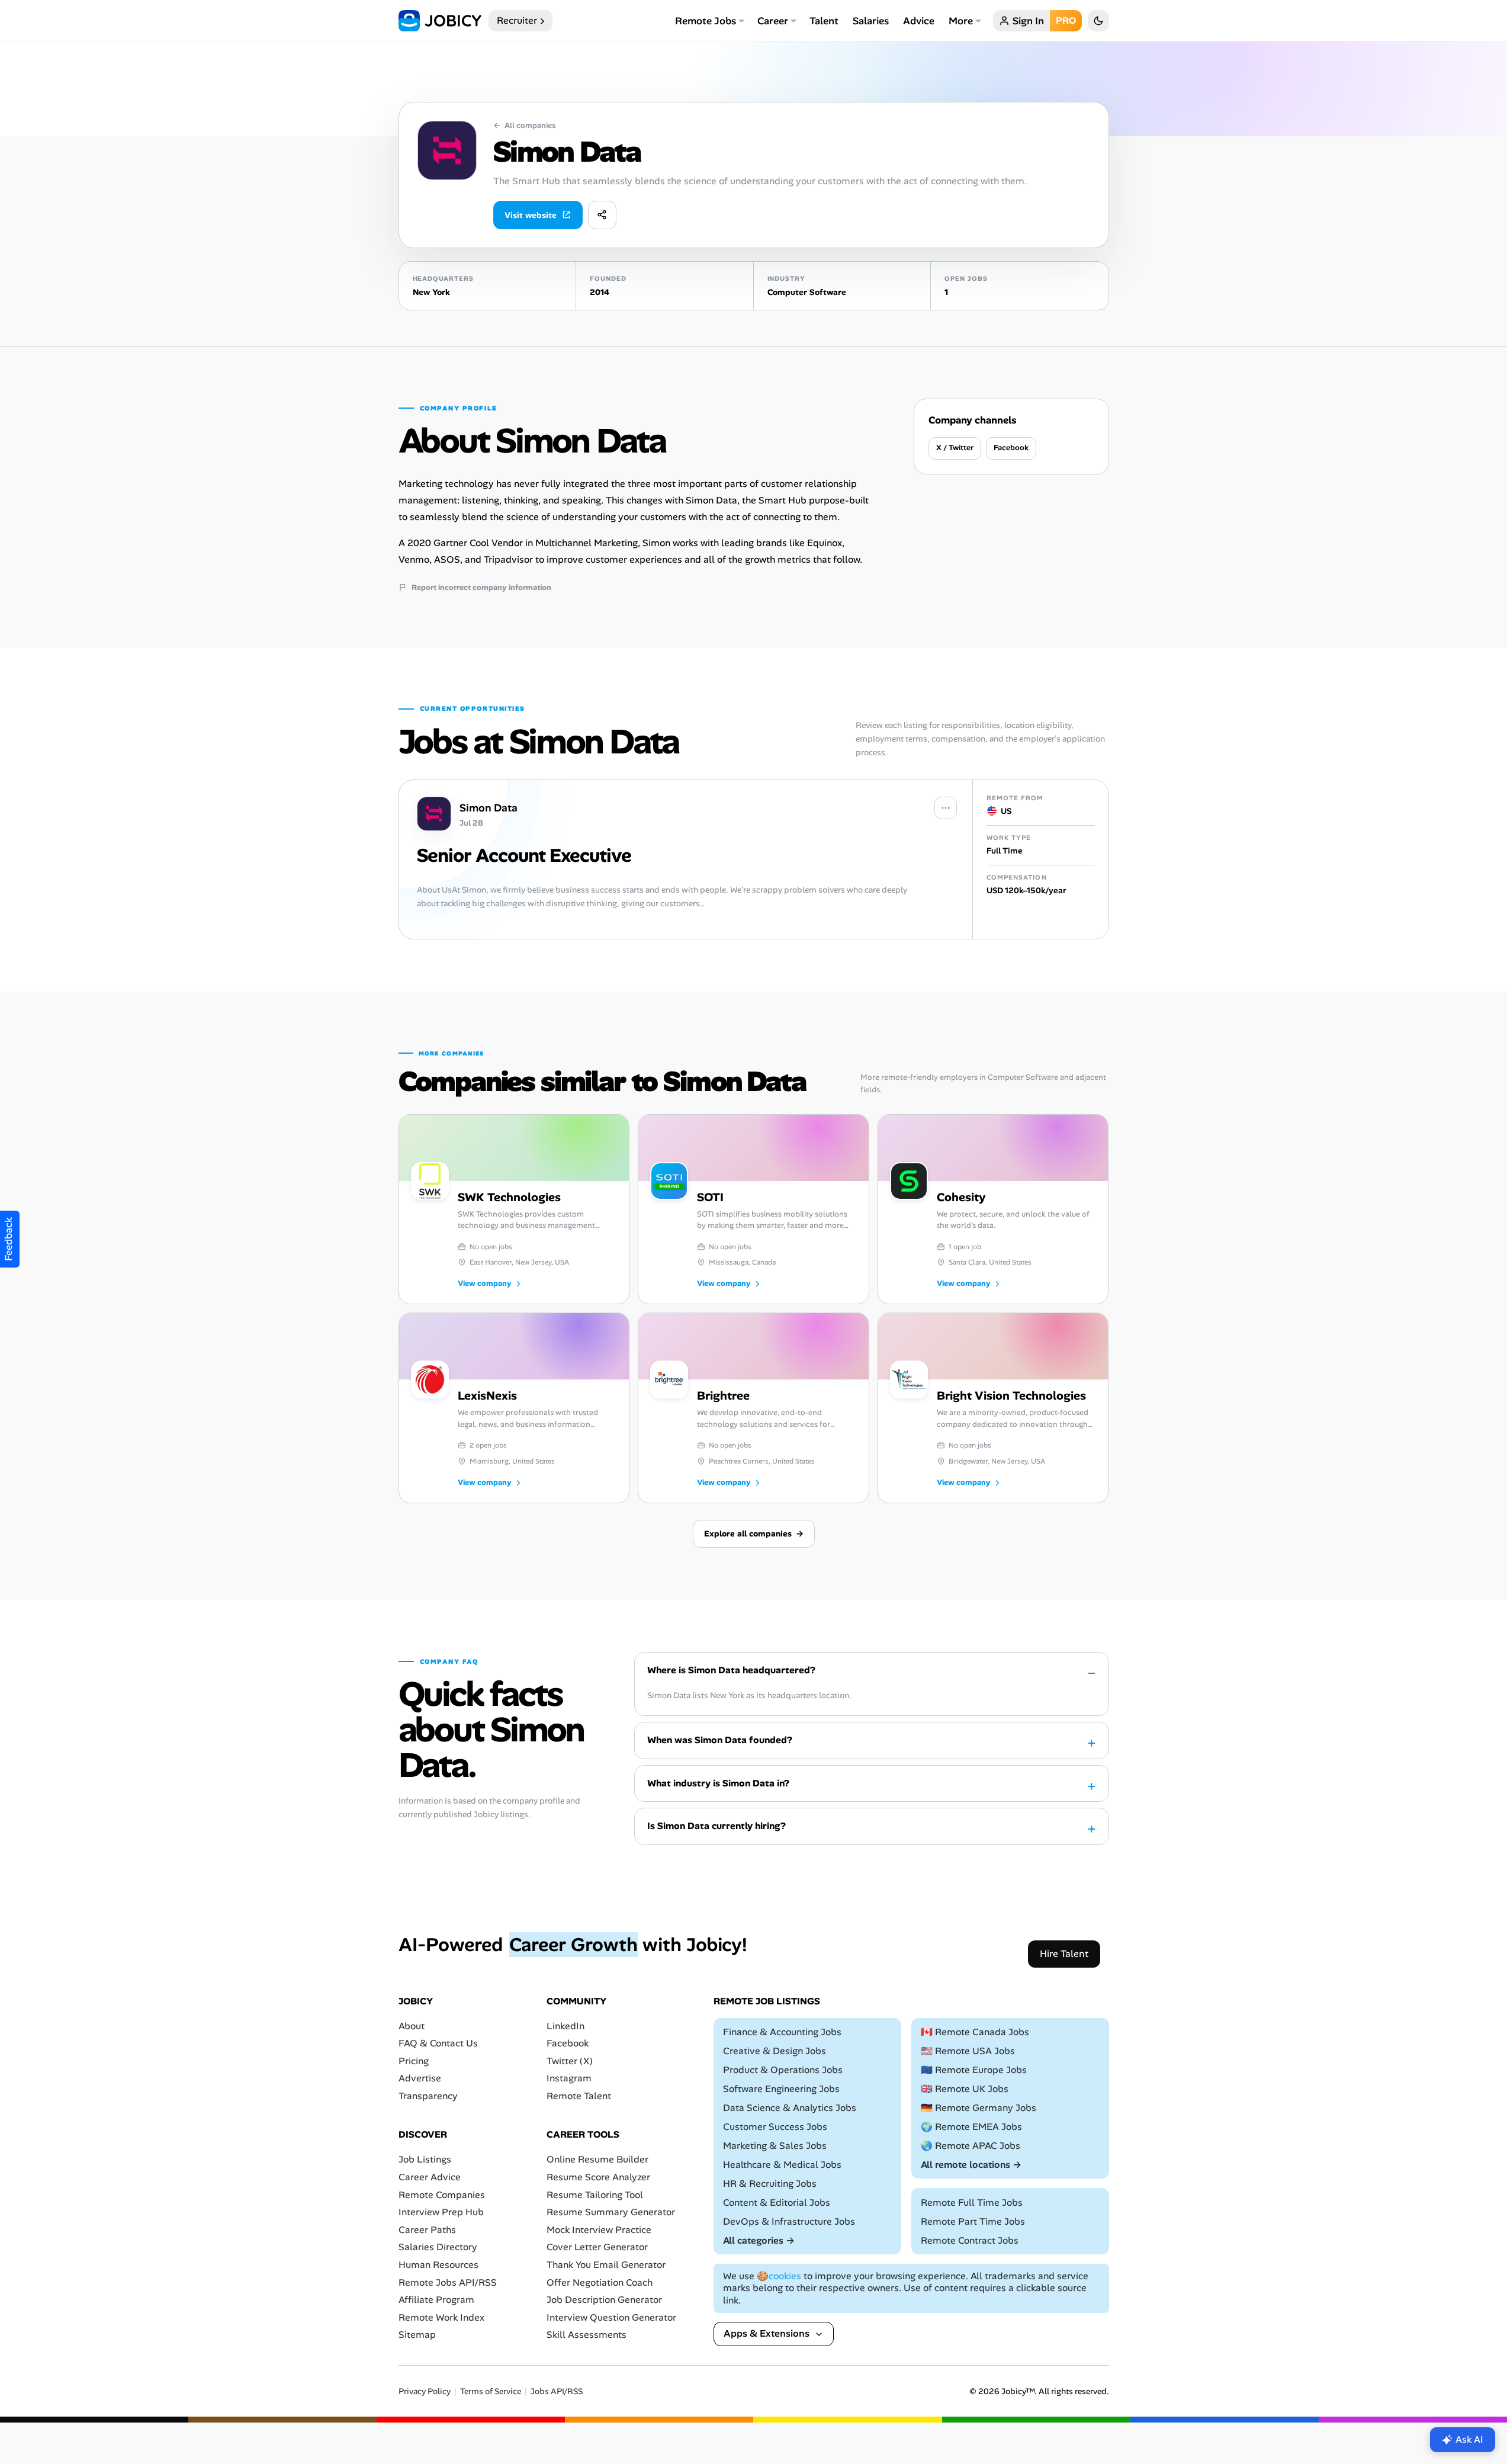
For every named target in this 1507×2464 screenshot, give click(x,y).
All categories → (759, 2240)
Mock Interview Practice (599, 2230)
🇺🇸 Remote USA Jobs (968, 2051)
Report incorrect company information (481, 588)
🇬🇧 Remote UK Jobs (965, 2089)
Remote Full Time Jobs (972, 2202)
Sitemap (417, 2335)
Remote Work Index (441, 2317)
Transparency (428, 2096)
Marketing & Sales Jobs (775, 2146)
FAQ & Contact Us (438, 2043)
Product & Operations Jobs (783, 2070)
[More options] (946, 808)
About (412, 2026)
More (961, 21)
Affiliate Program (436, 2300)
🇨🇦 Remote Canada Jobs (975, 2032)
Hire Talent (1064, 1954)
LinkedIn (565, 2026)
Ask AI (1469, 2439)
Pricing (414, 2061)
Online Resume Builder (597, 2160)
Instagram (569, 2079)
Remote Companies (442, 2195)
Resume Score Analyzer (598, 2177)
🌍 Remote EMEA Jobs (971, 2127)
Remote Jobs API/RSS (448, 2282)
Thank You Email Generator (606, 2265)
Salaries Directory (438, 2248)
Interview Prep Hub (441, 2212)
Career (773, 21)
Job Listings (425, 2160)
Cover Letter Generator (597, 2248)
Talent (824, 21)
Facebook (1011, 447)
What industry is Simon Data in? (718, 1783)
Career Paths (427, 2230)
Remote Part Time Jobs (973, 2221)
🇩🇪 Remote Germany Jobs (979, 2108)
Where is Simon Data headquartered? (731, 1670)
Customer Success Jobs (775, 2127)
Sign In (1028, 21)
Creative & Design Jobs (775, 2051)
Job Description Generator (604, 2300)
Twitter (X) (570, 2061)
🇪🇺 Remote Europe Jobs (974, 2070)
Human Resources (438, 2265)
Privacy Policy (425, 2391)
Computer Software (807, 292)
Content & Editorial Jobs (777, 2202)
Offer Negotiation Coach (600, 2282)
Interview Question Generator (611, 2317)
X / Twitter (955, 447)
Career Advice (430, 2177)
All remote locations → (971, 2165)
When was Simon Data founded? (720, 1740)
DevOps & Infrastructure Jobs (789, 2221)
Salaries (871, 21)
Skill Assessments (587, 2335)
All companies (524, 126)
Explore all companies (754, 1533)
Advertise (420, 2079)
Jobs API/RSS (557, 2391)
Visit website (531, 215)
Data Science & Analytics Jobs (790, 2108)
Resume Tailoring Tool (595, 2195)
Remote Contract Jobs (970, 2240)
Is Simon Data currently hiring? (716, 1826)
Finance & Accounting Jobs (782, 2032)
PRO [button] (1066, 20)
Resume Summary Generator (611, 2212)
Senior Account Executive (524, 855)
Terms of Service (491, 2391)
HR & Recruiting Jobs (770, 2184)
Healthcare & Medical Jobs (782, 2165)
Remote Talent (579, 2096)
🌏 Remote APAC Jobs (971, 2146)
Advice (919, 21)
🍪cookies (779, 2276)
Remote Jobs (706, 21)
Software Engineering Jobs (781, 2089)
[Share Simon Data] (602, 215)
